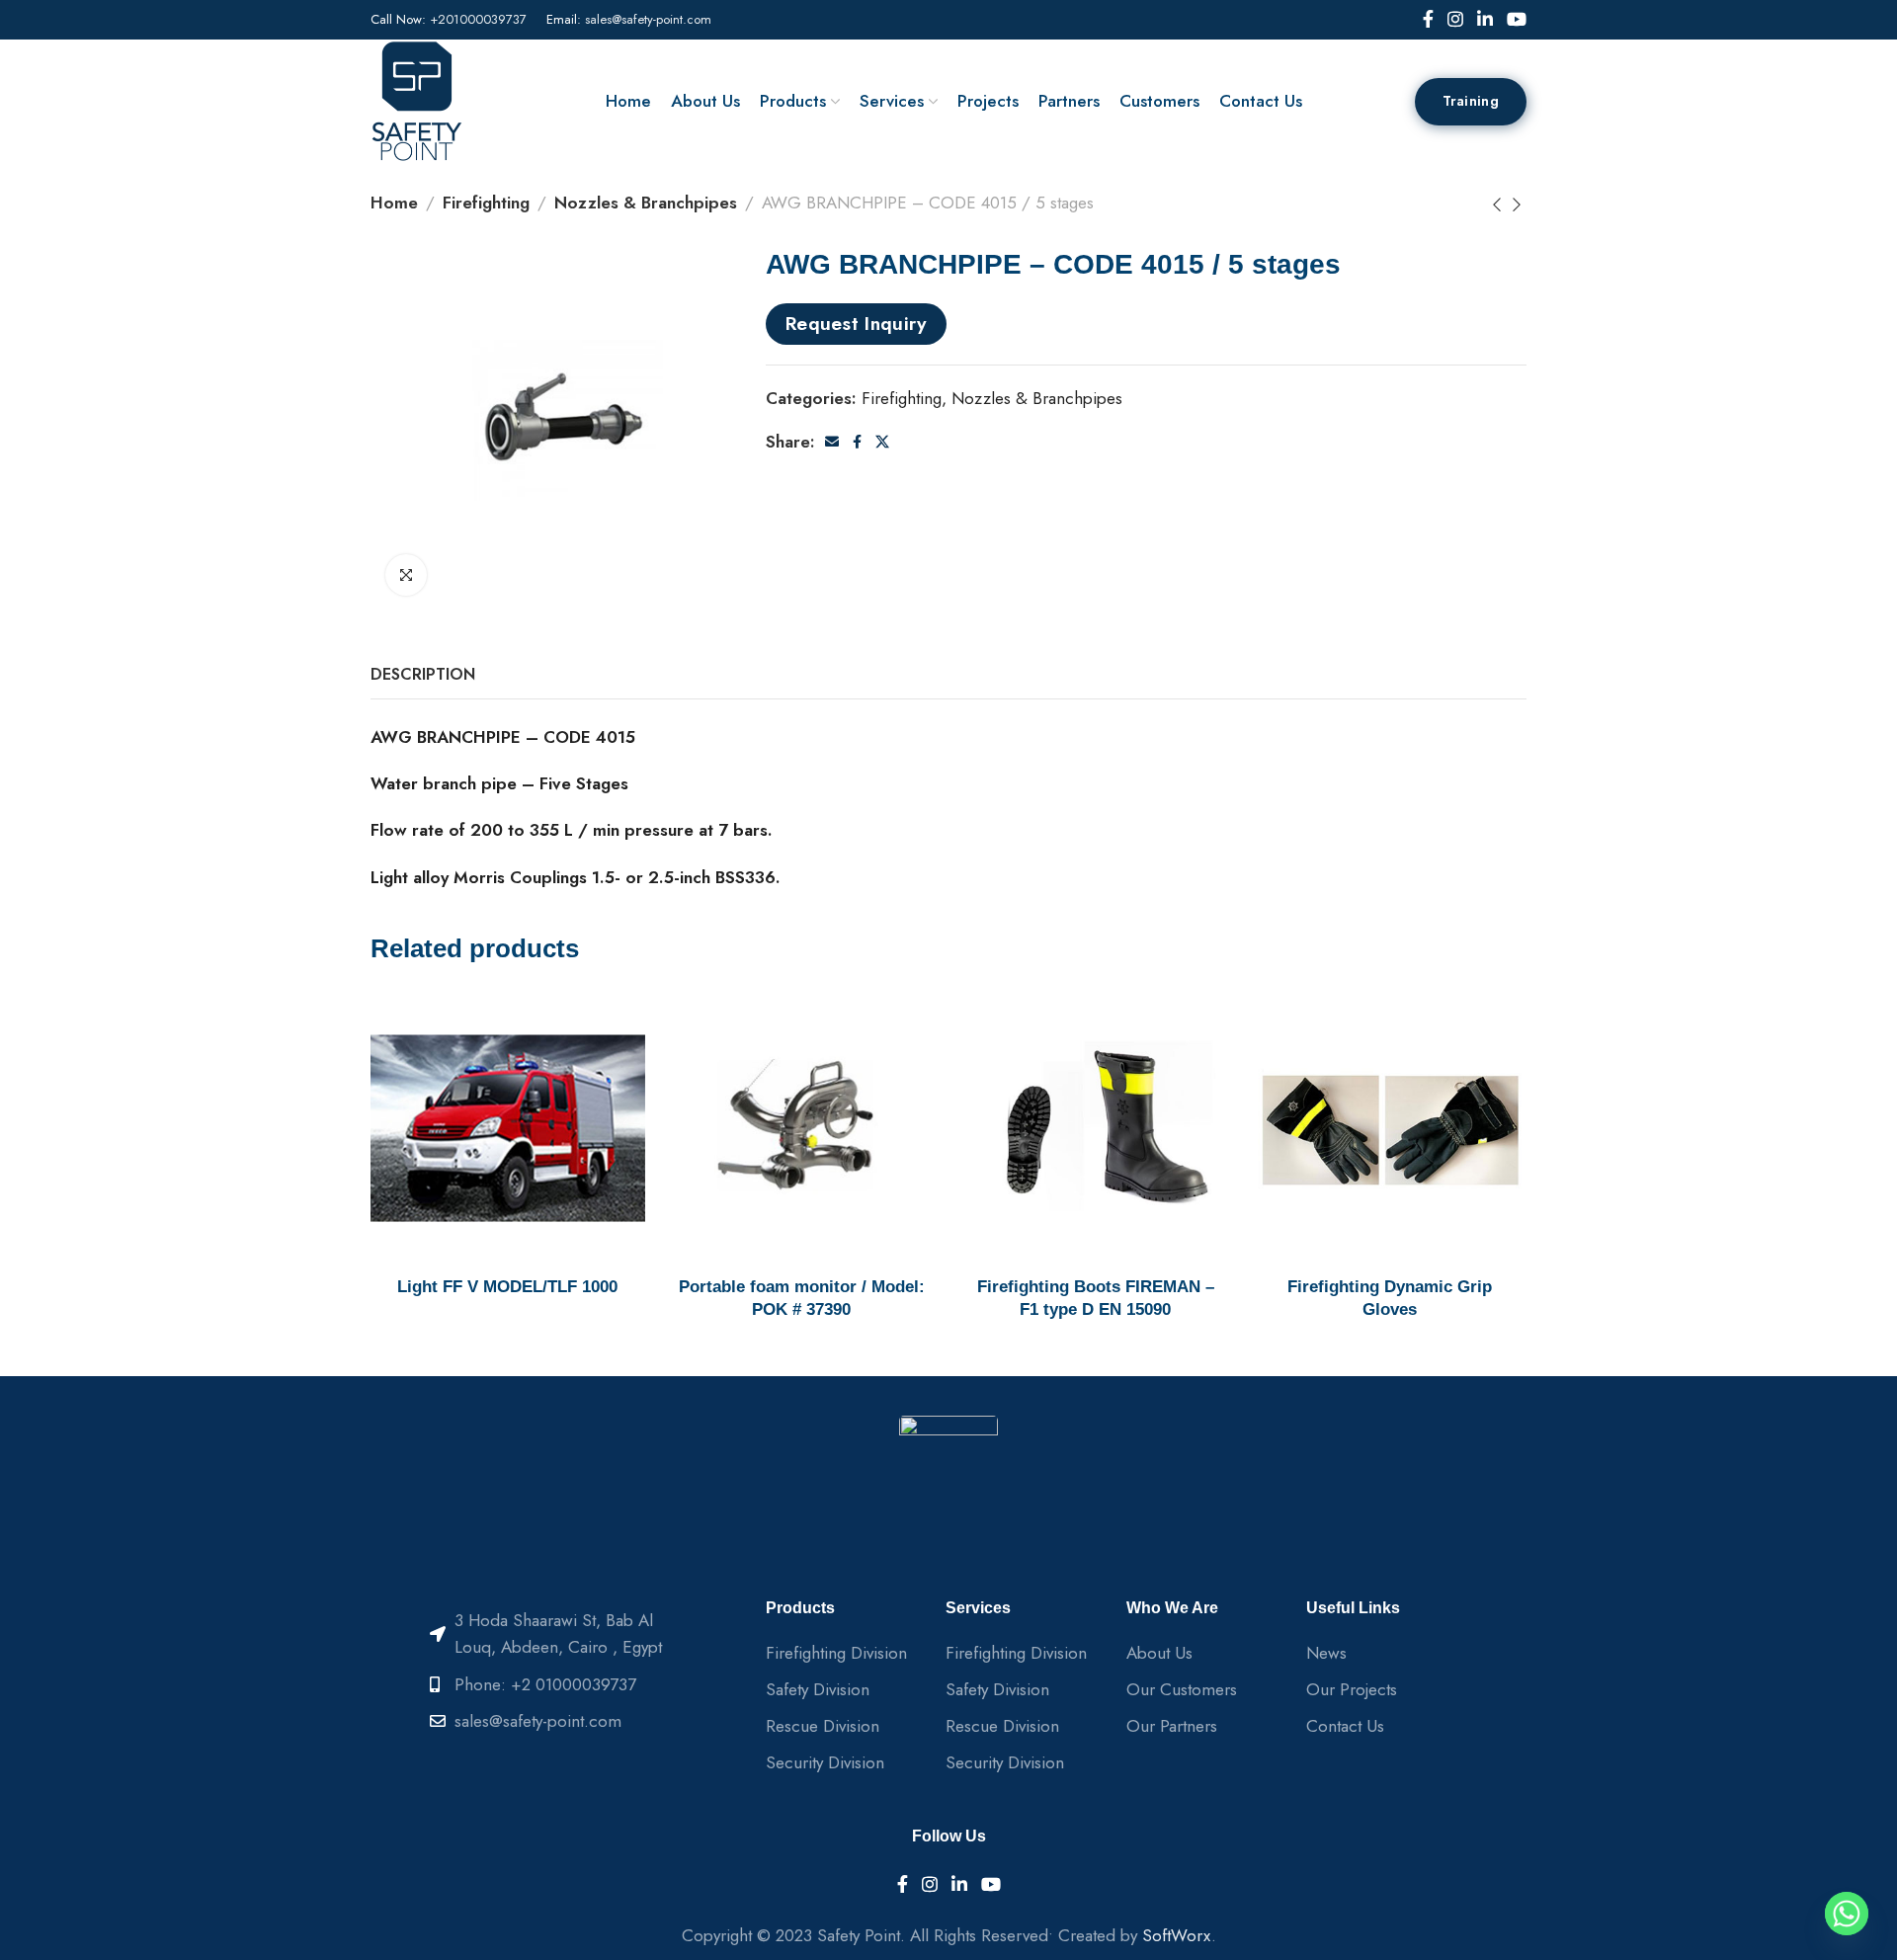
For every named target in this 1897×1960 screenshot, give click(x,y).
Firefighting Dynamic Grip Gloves (1390, 1299)
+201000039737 (478, 19)
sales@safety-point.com (648, 19)
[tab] (423, 674)
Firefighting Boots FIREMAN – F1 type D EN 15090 (1096, 1299)
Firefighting (486, 203)
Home (394, 203)
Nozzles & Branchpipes (646, 203)
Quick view (609, 1027)
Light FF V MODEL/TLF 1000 (507, 1287)
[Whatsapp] (1847, 1914)
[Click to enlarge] (406, 575)
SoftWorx (1177, 1935)
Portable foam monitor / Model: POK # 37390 (802, 1299)
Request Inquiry (857, 323)
